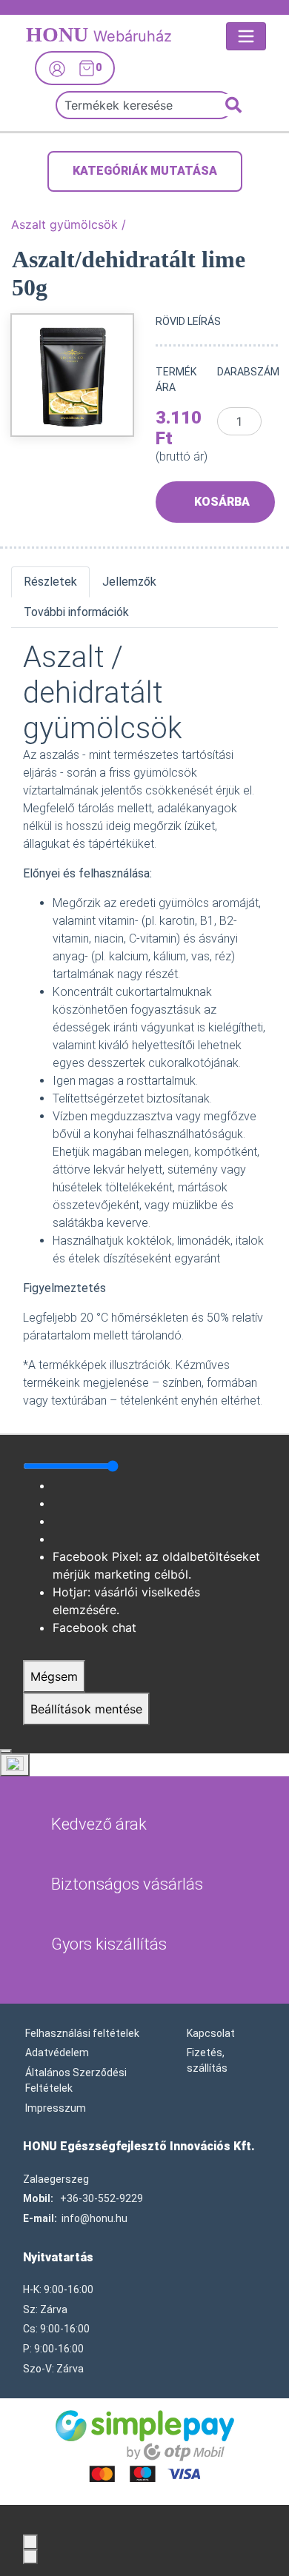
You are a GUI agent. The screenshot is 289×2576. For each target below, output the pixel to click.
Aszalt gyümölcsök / (69, 224)
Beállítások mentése (86, 1709)
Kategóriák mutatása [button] (145, 171)
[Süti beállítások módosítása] (15, 1765)
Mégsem (54, 1676)
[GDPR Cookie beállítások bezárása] (6, 1751)
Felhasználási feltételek (82, 2033)
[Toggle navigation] (246, 36)
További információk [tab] (76, 612)
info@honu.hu (94, 2218)
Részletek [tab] (50, 582)
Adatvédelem (57, 2053)
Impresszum (56, 2108)
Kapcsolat (211, 2033)
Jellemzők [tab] (129, 582)
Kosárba (222, 502)
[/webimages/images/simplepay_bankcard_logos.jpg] (145, 2445)
